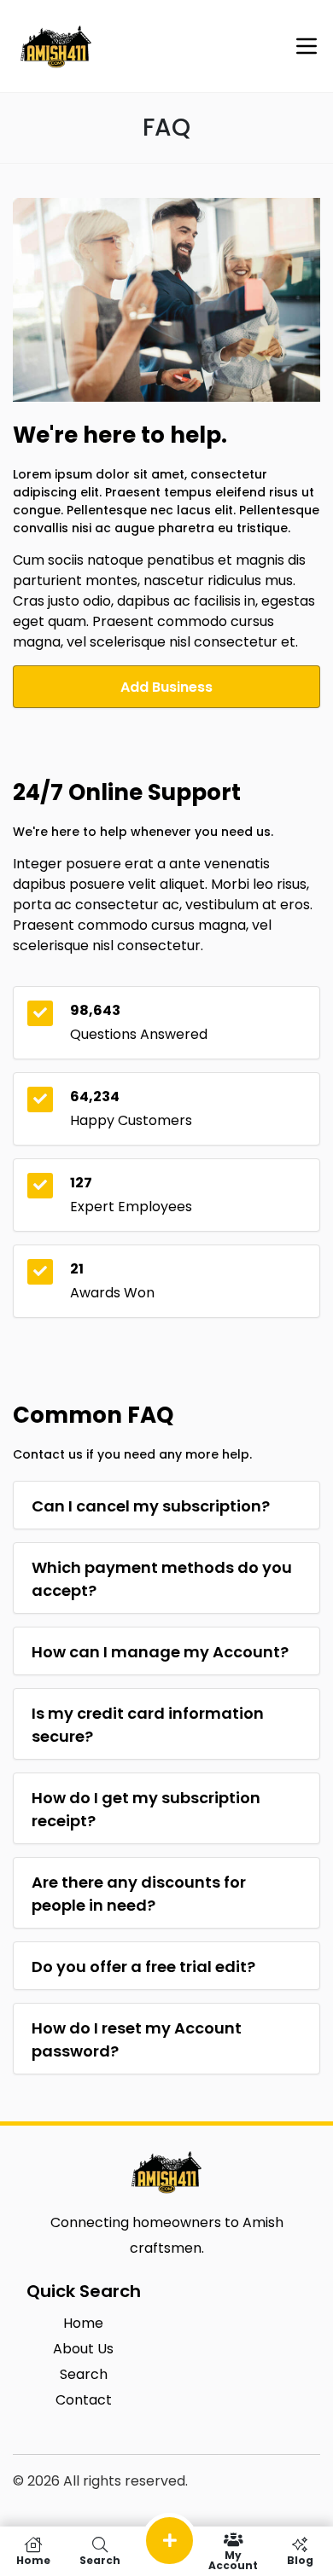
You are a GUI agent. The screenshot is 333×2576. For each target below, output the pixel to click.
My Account (233, 2559)
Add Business (166, 687)
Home (33, 2559)
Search (100, 2559)
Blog (300, 2559)
